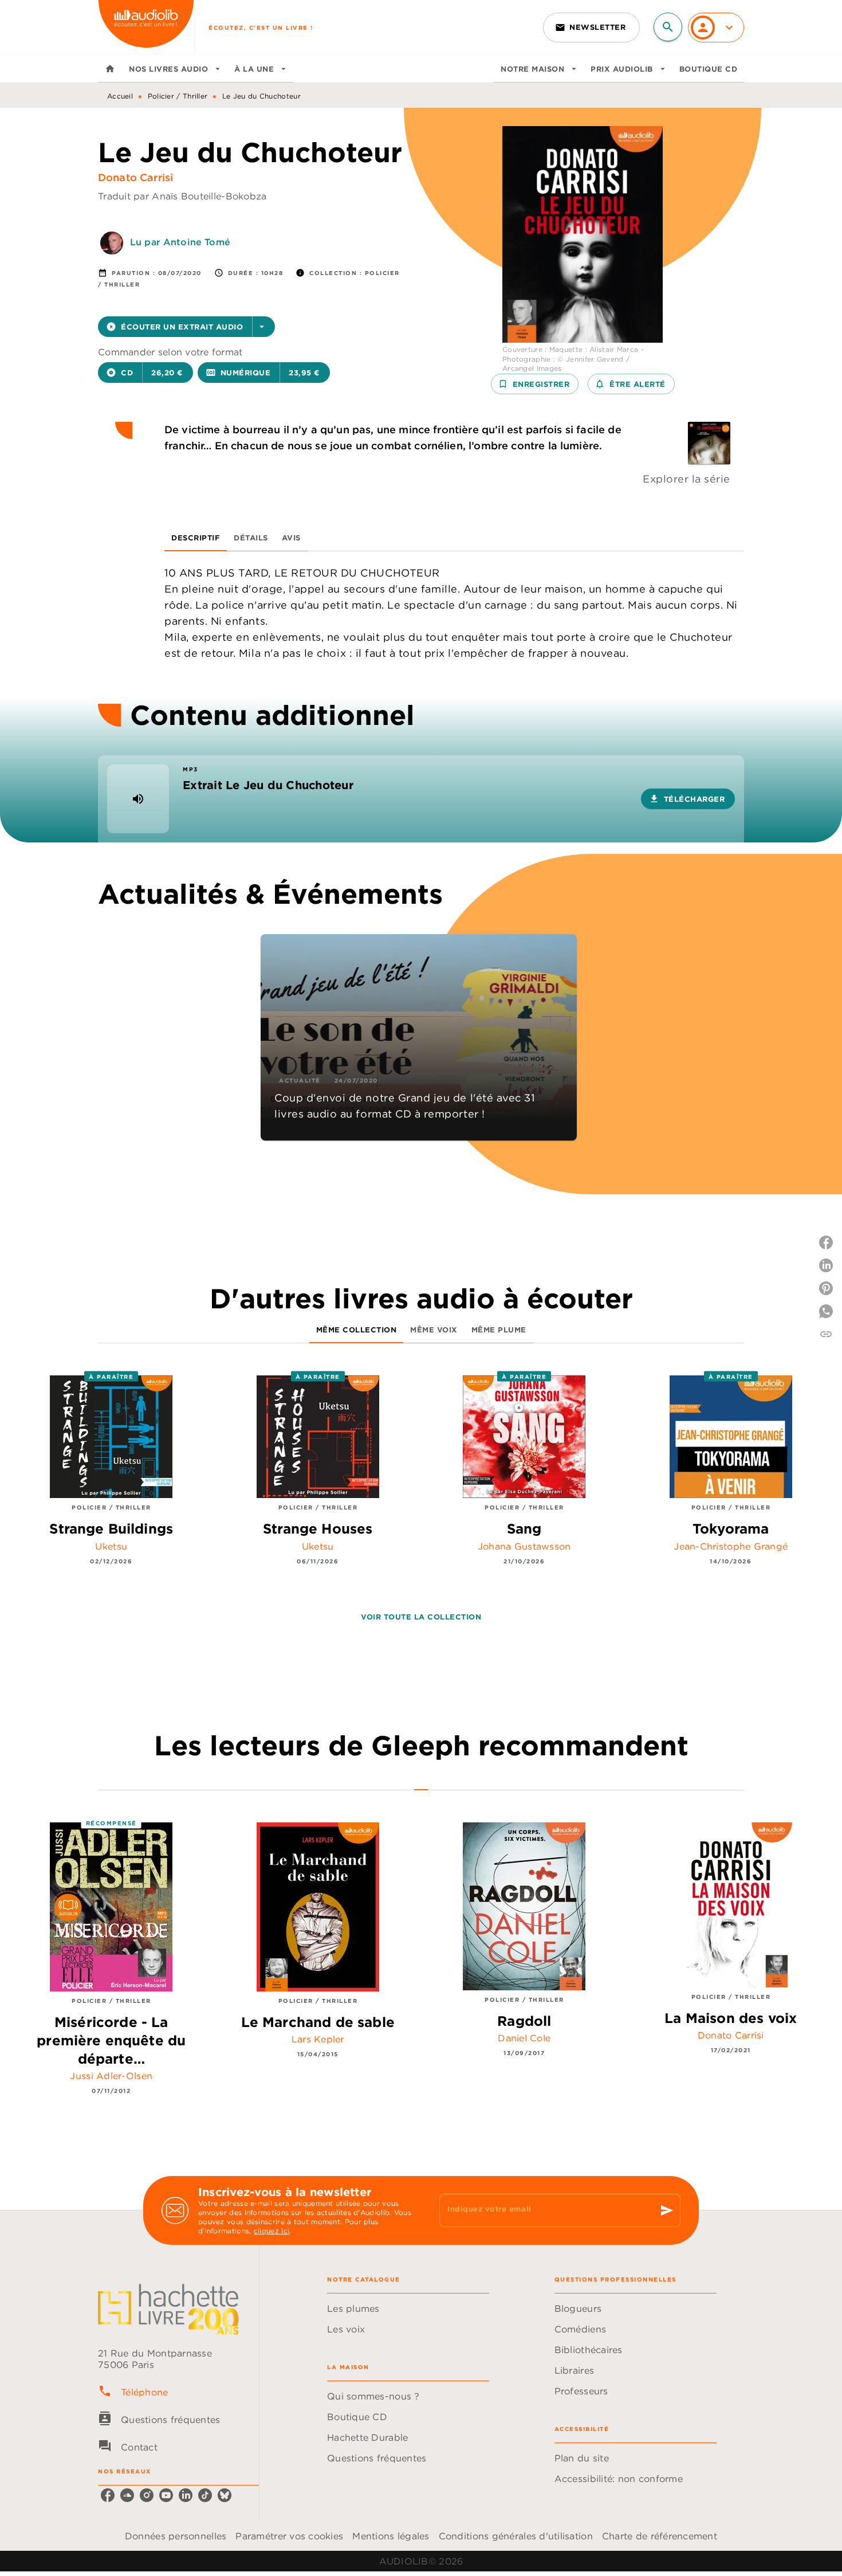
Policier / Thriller (178, 96)
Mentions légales (391, 2536)
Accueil (120, 96)
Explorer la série (686, 479)
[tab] (110, 69)
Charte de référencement (660, 2536)
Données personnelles (176, 2536)
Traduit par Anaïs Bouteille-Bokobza (182, 196)
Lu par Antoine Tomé (180, 242)
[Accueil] (146, 27)
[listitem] (108, 2495)
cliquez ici (272, 2231)
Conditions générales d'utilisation (516, 2536)
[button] (591, 28)
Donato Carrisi (135, 177)
